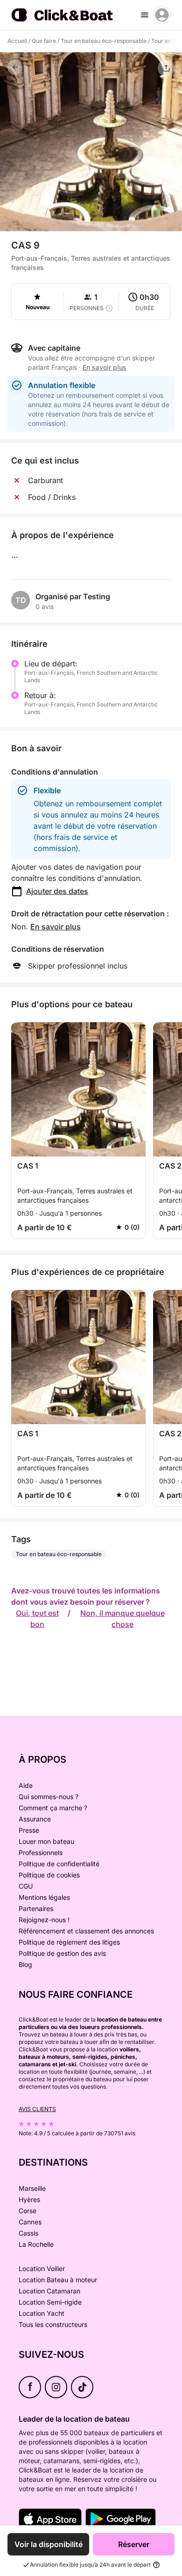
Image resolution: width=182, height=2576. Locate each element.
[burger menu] (145, 15)
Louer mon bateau (46, 1841)
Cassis (28, 2233)
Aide (26, 1785)
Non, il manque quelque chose (122, 1619)
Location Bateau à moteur (58, 2280)
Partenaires (36, 1908)
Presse (29, 1830)
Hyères (29, 2199)
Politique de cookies (49, 1875)
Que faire (44, 41)
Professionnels (41, 1852)
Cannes (30, 2222)
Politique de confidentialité (59, 1864)
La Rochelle (36, 2244)
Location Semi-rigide (50, 2302)
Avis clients (37, 2109)
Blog (25, 1964)
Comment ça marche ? (53, 1808)
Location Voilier (42, 2268)
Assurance (35, 1819)
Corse (28, 2211)
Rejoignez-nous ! (44, 1920)
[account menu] (162, 15)
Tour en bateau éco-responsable (104, 41)
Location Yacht (42, 2313)
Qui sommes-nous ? (49, 1797)
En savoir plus (56, 927)
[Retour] (15, 67)
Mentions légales (44, 1897)
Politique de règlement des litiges (69, 1942)
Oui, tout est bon (37, 1619)
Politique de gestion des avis (62, 1953)
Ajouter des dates (57, 891)
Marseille (32, 2188)
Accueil (17, 41)
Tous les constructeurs (53, 2324)
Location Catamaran (49, 2291)
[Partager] (166, 68)
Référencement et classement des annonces (86, 1931)
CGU (26, 1886)
